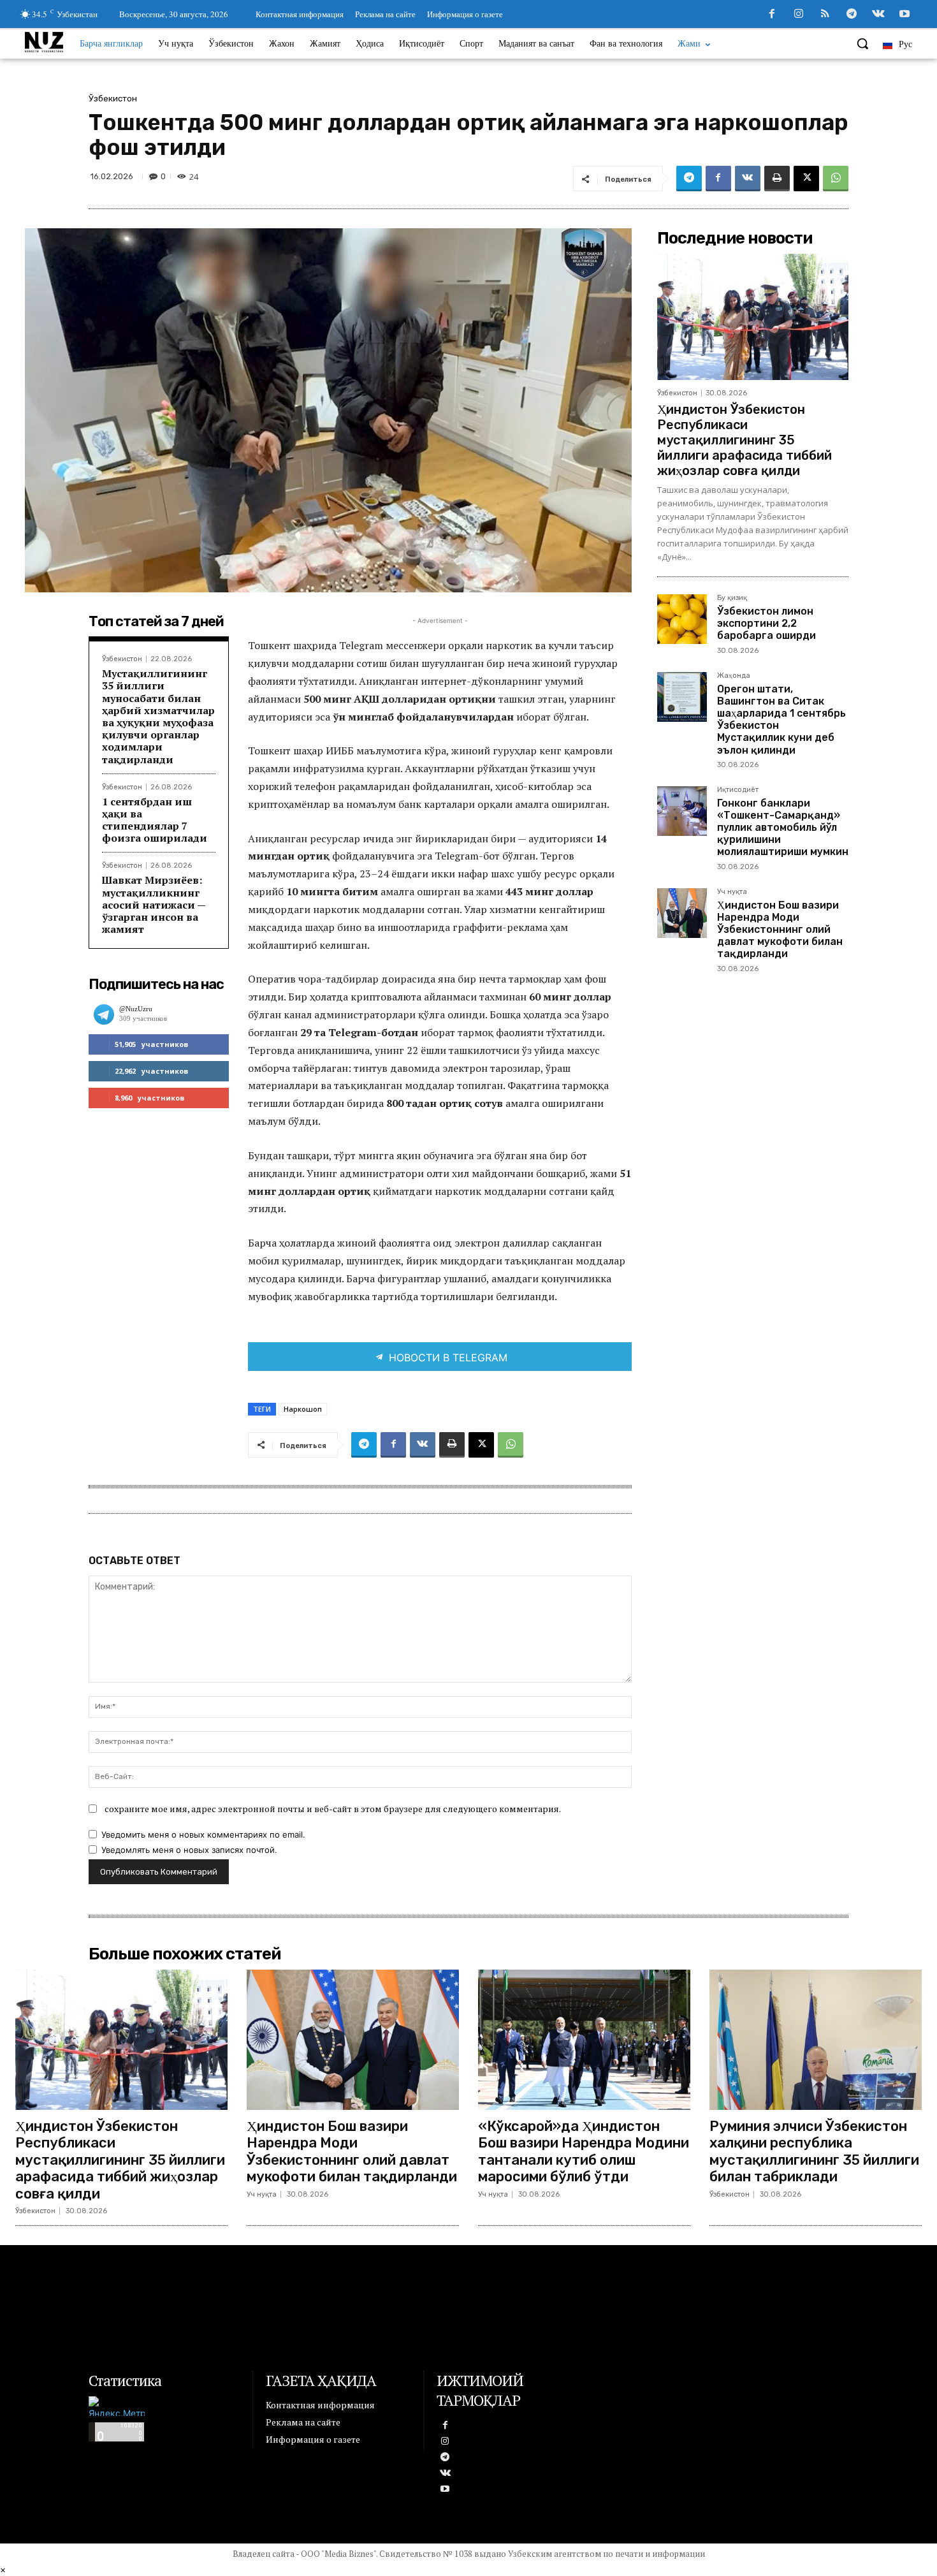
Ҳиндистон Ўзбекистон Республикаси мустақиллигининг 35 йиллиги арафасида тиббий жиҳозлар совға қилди (745, 440)
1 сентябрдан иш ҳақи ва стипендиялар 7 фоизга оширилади (155, 820)
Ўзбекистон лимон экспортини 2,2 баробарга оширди (766, 623)
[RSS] (825, 15)
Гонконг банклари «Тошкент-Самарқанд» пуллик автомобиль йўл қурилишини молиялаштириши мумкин (783, 828)
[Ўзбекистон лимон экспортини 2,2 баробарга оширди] (682, 619)
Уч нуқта (732, 892)
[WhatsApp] (836, 179)
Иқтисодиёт (738, 790)
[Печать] (777, 179)
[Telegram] (852, 15)
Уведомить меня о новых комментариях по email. (203, 1834)
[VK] (748, 179)
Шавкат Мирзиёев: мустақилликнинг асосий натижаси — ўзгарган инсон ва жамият (154, 904)
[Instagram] (799, 15)
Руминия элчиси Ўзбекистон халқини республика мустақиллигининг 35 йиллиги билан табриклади (814, 2151)
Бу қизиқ (732, 598)
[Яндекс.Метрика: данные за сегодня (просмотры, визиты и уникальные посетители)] (117, 2406)
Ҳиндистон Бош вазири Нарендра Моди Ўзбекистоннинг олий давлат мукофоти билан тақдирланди (780, 930)
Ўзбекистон (113, 99)
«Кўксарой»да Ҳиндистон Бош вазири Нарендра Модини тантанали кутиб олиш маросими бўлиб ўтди (584, 2151)
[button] (862, 43)
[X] (806, 179)
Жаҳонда (734, 676)
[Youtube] (904, 15)
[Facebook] (772, 15)
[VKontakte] (878, 15)
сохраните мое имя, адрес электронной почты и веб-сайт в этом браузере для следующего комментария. (333, 1809)
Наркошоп (303, 1409)
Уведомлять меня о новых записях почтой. (189, 1850)
